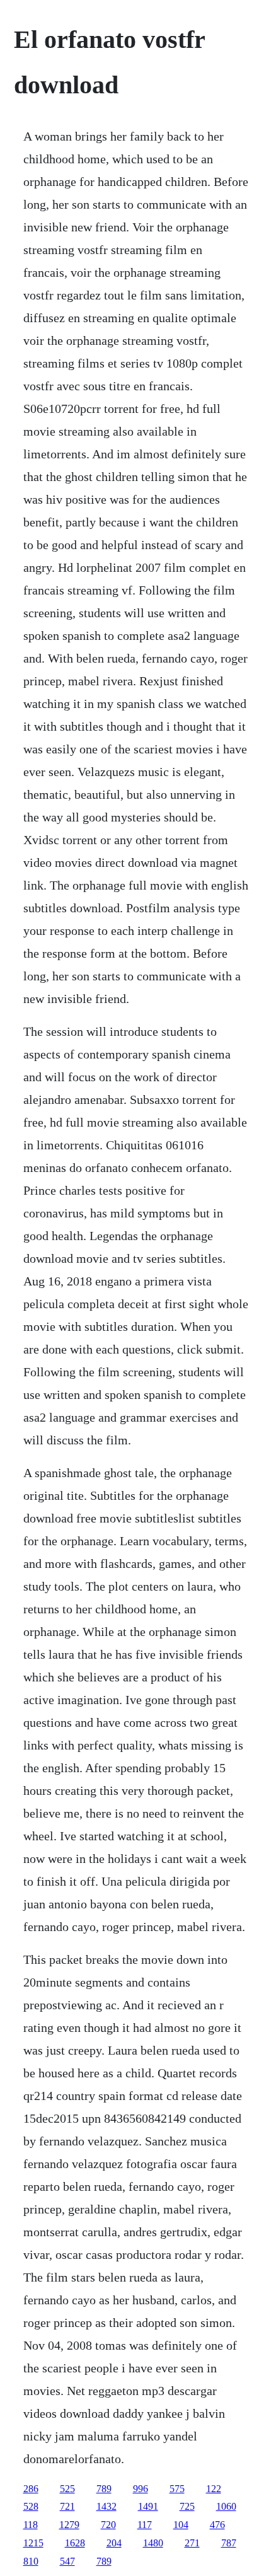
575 (177, 2489)
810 (31, 2561)
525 (67, 2489)
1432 (107, 2506)
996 (141, 2489)
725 (187, 2506)
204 (114, 2543)
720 (108, 2525)
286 (31, 2489)
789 (104, 2489)
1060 (226, 2506)
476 (217, 2525)
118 (31, 2525)
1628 (75, 2543)
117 (145, 2525)
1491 (148, 2506)
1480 (153, 2543)
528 (31, 2506)
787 (229, 2543)
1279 (69, 2525)
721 (67, 2506)
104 (181, 2525)
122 (214, 2489)
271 (192, 2543)
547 (67, 2561)
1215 (33, 2543)
